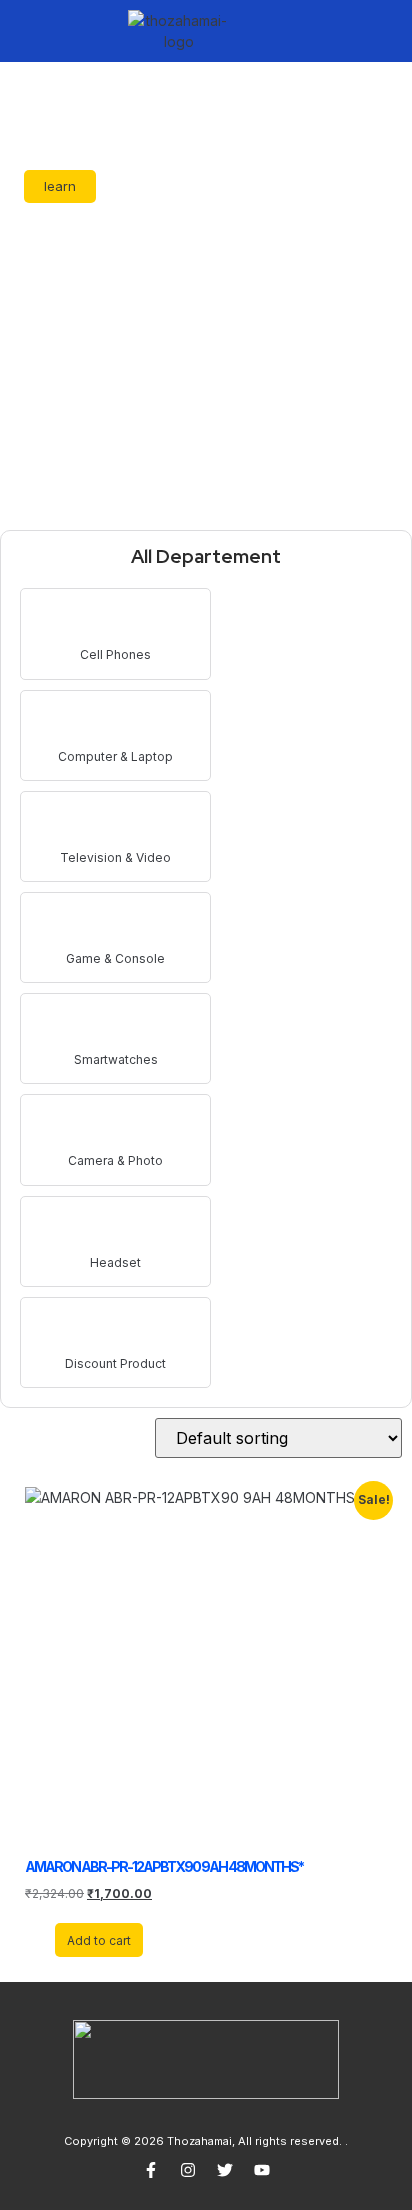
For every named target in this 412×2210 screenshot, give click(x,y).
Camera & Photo (115, 1160)
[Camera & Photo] (115, 1126)
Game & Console (115, 958)
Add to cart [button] (99, 1940)
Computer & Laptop (115, 756)
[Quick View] (45, 1939)
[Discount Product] (115, 1329)
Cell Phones (115, 654)
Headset (115, 1262)
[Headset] (115, 1228)
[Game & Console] (115, 924)
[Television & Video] (115, 823)
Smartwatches (116, 1059)
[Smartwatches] (115, 1025)
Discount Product (115, 1363)
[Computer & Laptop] (115, 722)
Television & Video (115, 857)
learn (60, 186)
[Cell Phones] (115, 620)
